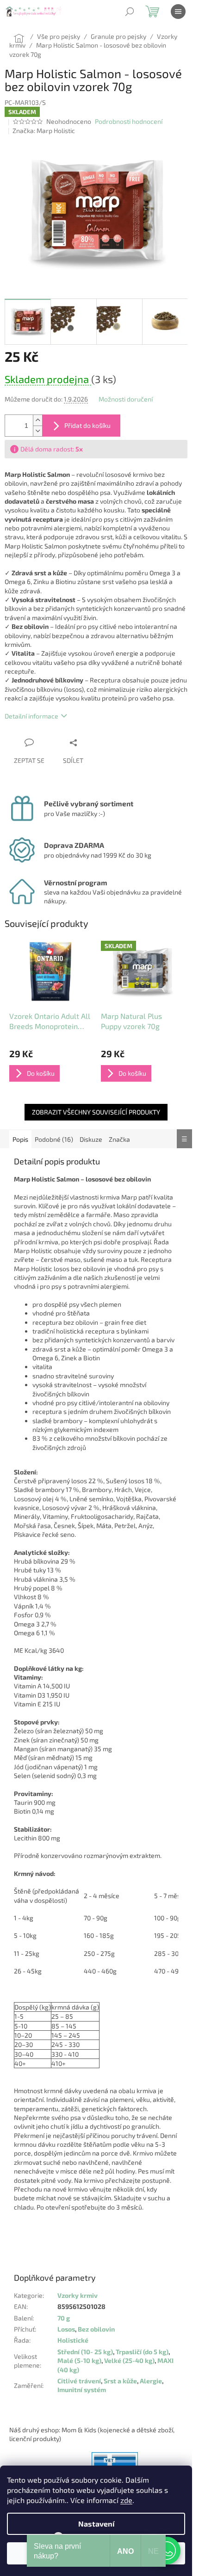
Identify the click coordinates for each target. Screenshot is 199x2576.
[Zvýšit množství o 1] (37, 420)
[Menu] (178, 12)
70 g (64, 2318)
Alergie (151, 2381)
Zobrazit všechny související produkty (96, 1112)
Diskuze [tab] (91, 1139)
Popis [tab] (20, 1139)
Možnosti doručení (126, 399)
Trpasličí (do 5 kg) (142, 2352)
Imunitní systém (82, 2390)
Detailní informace (31, 716)
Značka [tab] (119, 1139)
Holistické (73, 2340)
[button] (167, 2551)
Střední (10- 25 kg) (85, 2352)
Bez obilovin (96, 2329)
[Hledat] (130, 12)
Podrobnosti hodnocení (129, 121)
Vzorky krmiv (78, 2295)
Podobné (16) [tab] (54, 1139)
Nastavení (96, 2524)
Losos (66, 2329)
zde (126, 2500)
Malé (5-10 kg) (79, 2360)
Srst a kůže (120, 2381)
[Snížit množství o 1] (37, 431)
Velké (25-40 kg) (129, 2360)
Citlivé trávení (79, 2381)
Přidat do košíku (87, 425)
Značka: (44, 131)
